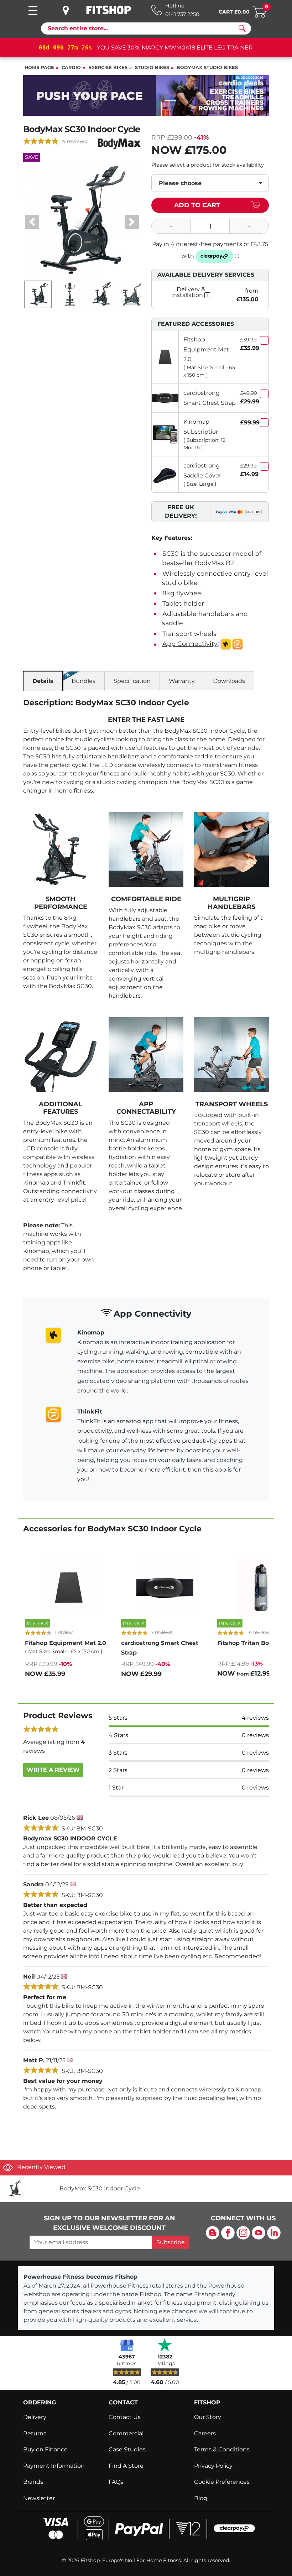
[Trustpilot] (165, 2345)
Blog (201, 2498)
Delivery (35, 2417)
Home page (39, 67)
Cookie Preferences (222, 2482)
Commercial (126, 2433)
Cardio (71, 67)
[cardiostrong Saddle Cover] (165, 474)
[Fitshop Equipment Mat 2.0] (165, 357)
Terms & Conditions (222, 2449)
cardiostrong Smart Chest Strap (210, 398)
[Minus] (171, 226)
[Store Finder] (71, 10)
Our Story (208, 2417)
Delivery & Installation (188, 292)
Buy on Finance (45, 2449)
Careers (205, 2433)
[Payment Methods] (146, 2528)
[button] (32, 222)
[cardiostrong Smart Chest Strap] (165, 398)
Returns (35, 2433)
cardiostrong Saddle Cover (202, 470)
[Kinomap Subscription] (165, 434)
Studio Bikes (152, 67)
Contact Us (125, 2417)
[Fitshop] (109, 10)
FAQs (116, 2482)
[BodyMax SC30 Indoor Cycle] (30, 2189)
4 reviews (74, 141)
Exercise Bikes (108, 67)
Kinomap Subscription (202, 427)
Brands (33, 2482)
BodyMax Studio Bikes (207, 67)
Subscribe (171, 2242)
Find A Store (126, 2466)
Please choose (180, 183)
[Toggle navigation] (33, 11)
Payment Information (54, 2466)
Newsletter (39, 2498)
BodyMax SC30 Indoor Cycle (100, 2188)
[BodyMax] (119, 143)
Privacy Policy (213, 2466)
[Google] (127, 2345)
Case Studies (127, 2449)
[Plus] (249, 226)
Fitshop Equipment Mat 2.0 (206, 349)
